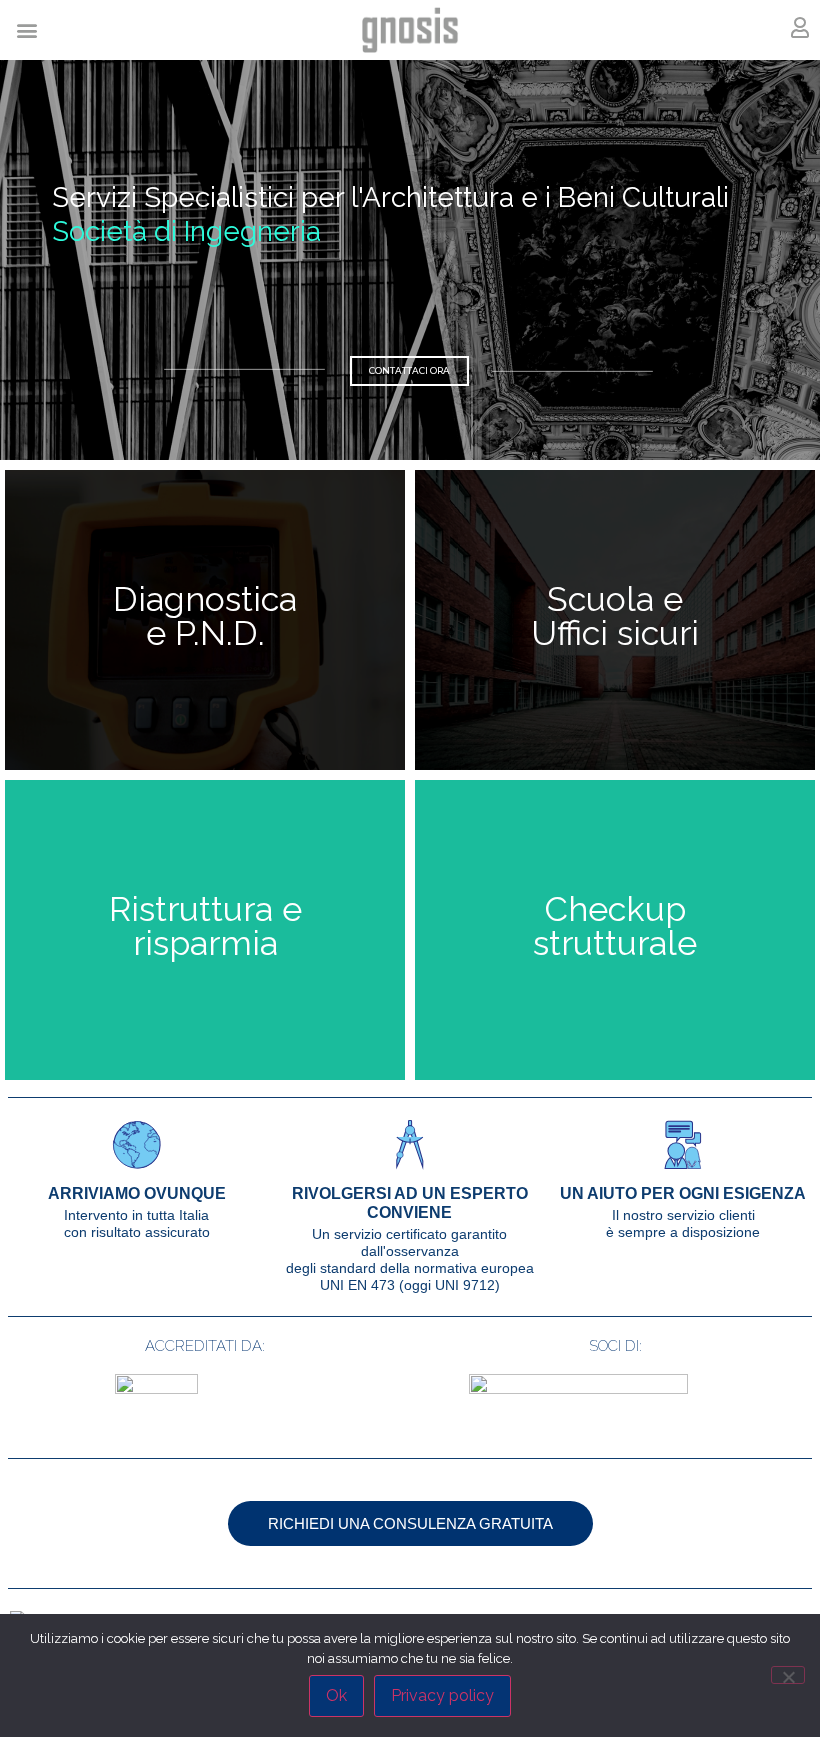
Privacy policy (442, 1695)
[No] (788, 1675)
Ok (336, 1695)
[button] (26, 30)
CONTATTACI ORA (409, 370)
